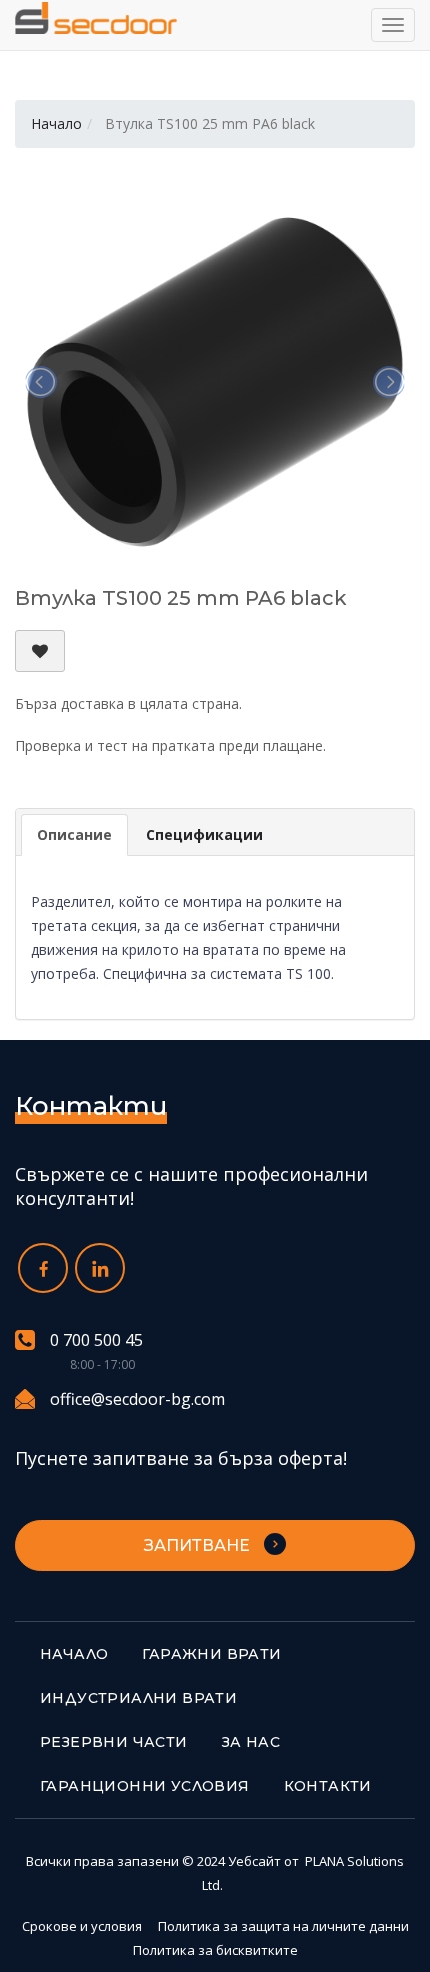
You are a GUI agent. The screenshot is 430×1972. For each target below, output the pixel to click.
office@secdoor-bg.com (137, 1399)
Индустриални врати (138, 1698)
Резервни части (114, 1742)
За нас (251, 1742)
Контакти (328, 1786)
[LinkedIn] (100, 1268)
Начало (56, 123)
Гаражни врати (211, 1654)
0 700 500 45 (96, 1340)
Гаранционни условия (145, 1786)
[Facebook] (43, 1268)
